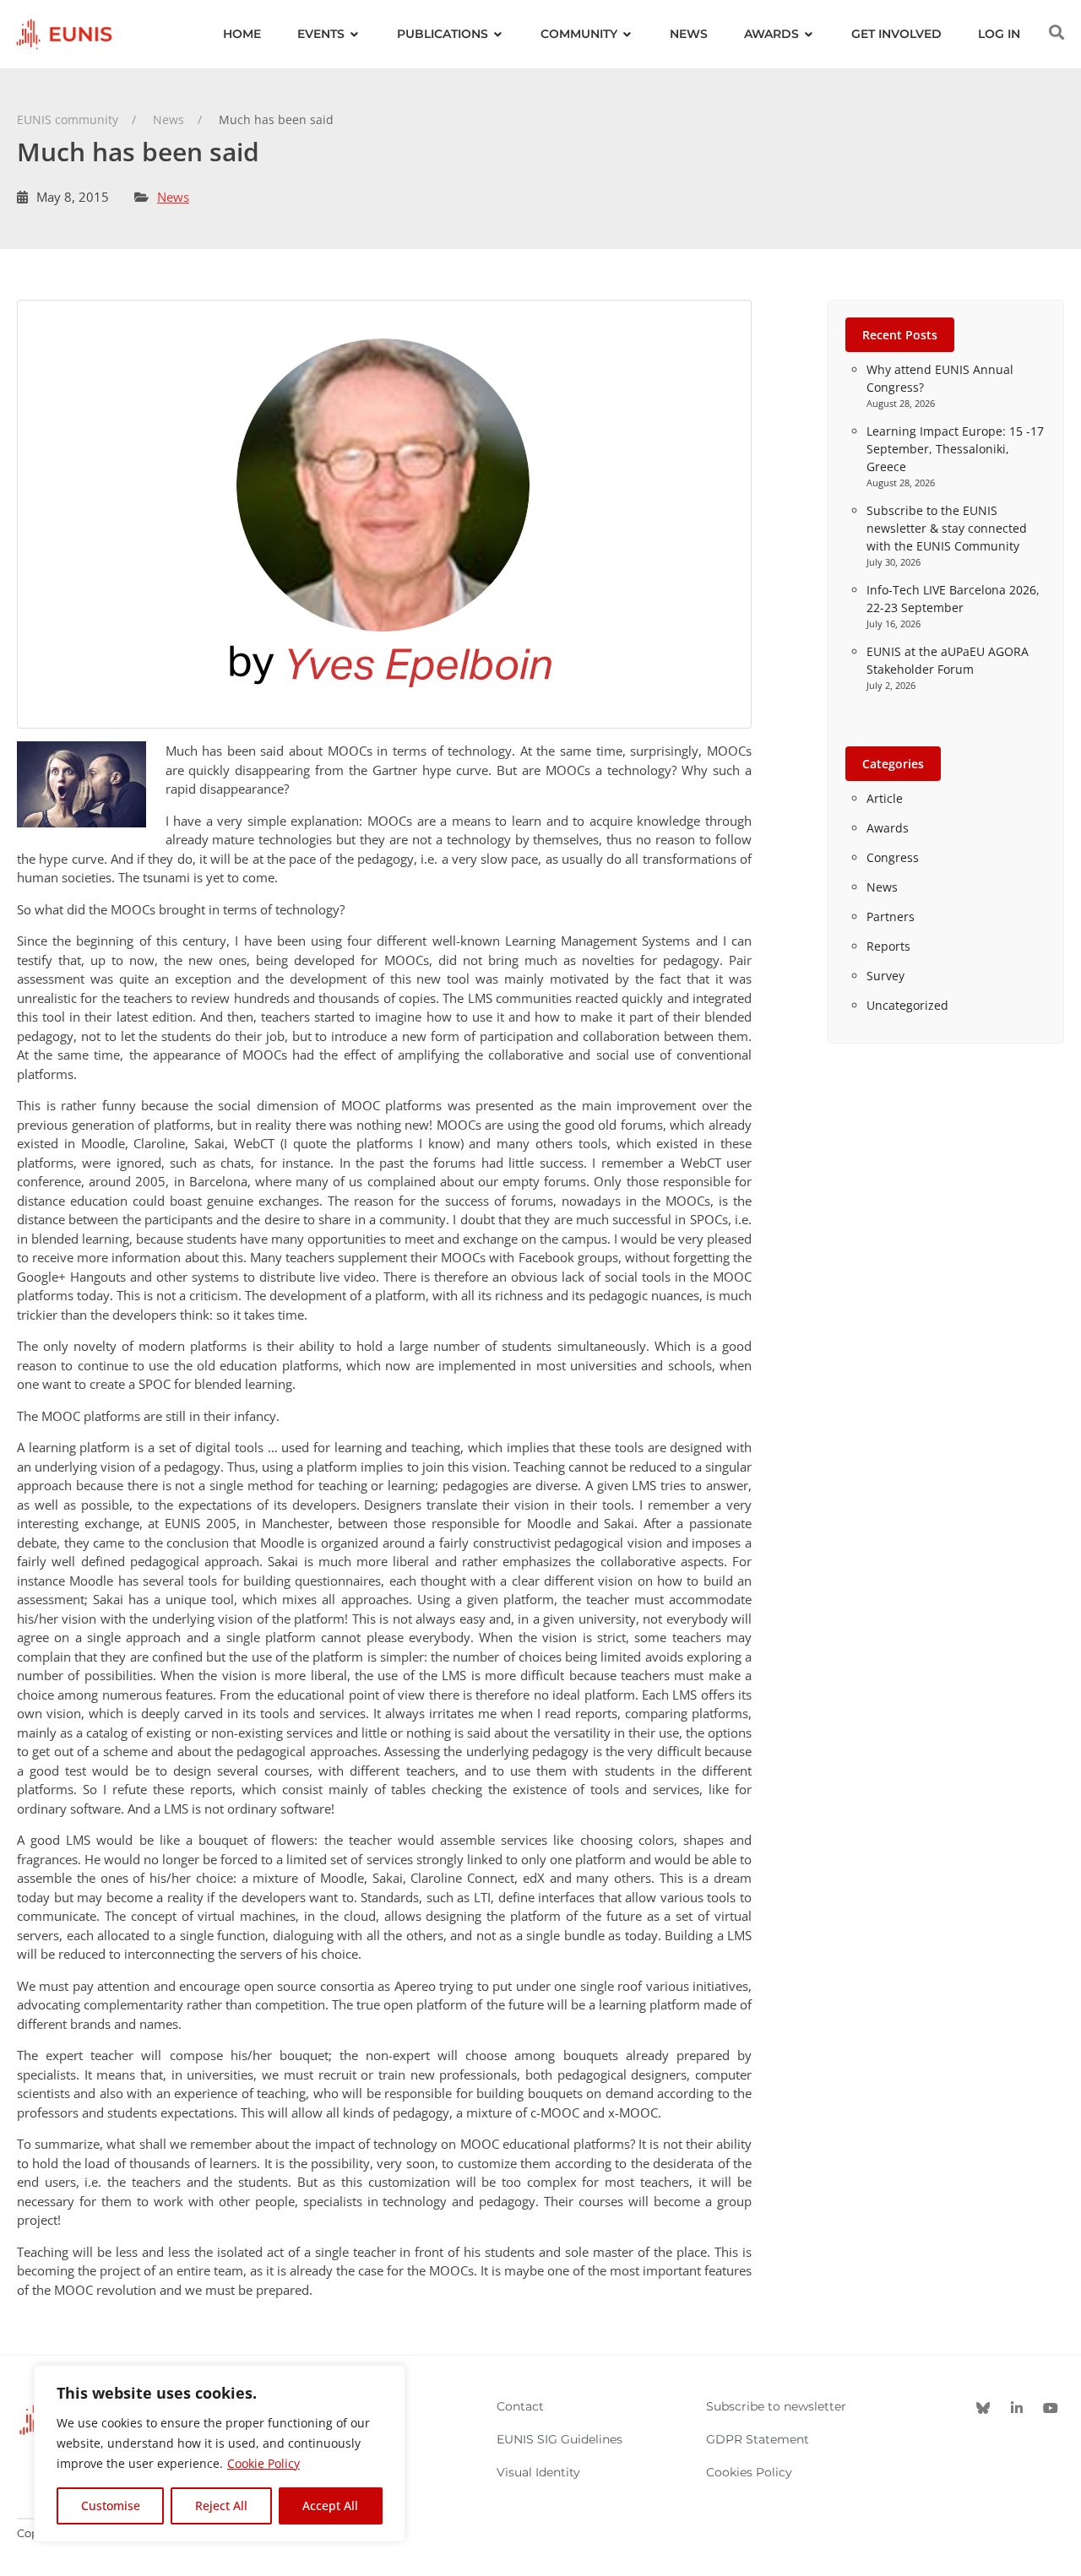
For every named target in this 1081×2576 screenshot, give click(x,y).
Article (885, 798)
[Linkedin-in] (1017, 2408)
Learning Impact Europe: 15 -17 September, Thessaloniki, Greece (955, 449)
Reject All (221, 2505)
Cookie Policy (263, 2463)
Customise (111, 2505)
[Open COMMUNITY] (627, 34)
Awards (888, 828)
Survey (885, 976)
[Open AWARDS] (809, 34)
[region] (220, 2454)
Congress (893, 857)
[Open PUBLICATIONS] (498, 34)
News (173, 197)
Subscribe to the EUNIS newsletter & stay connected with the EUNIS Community (947, 528)
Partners (891, 917)
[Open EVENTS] (355, 34)
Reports (888, 946)
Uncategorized (907, 1005)
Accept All (330, 2505)
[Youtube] (1051, 2408)
